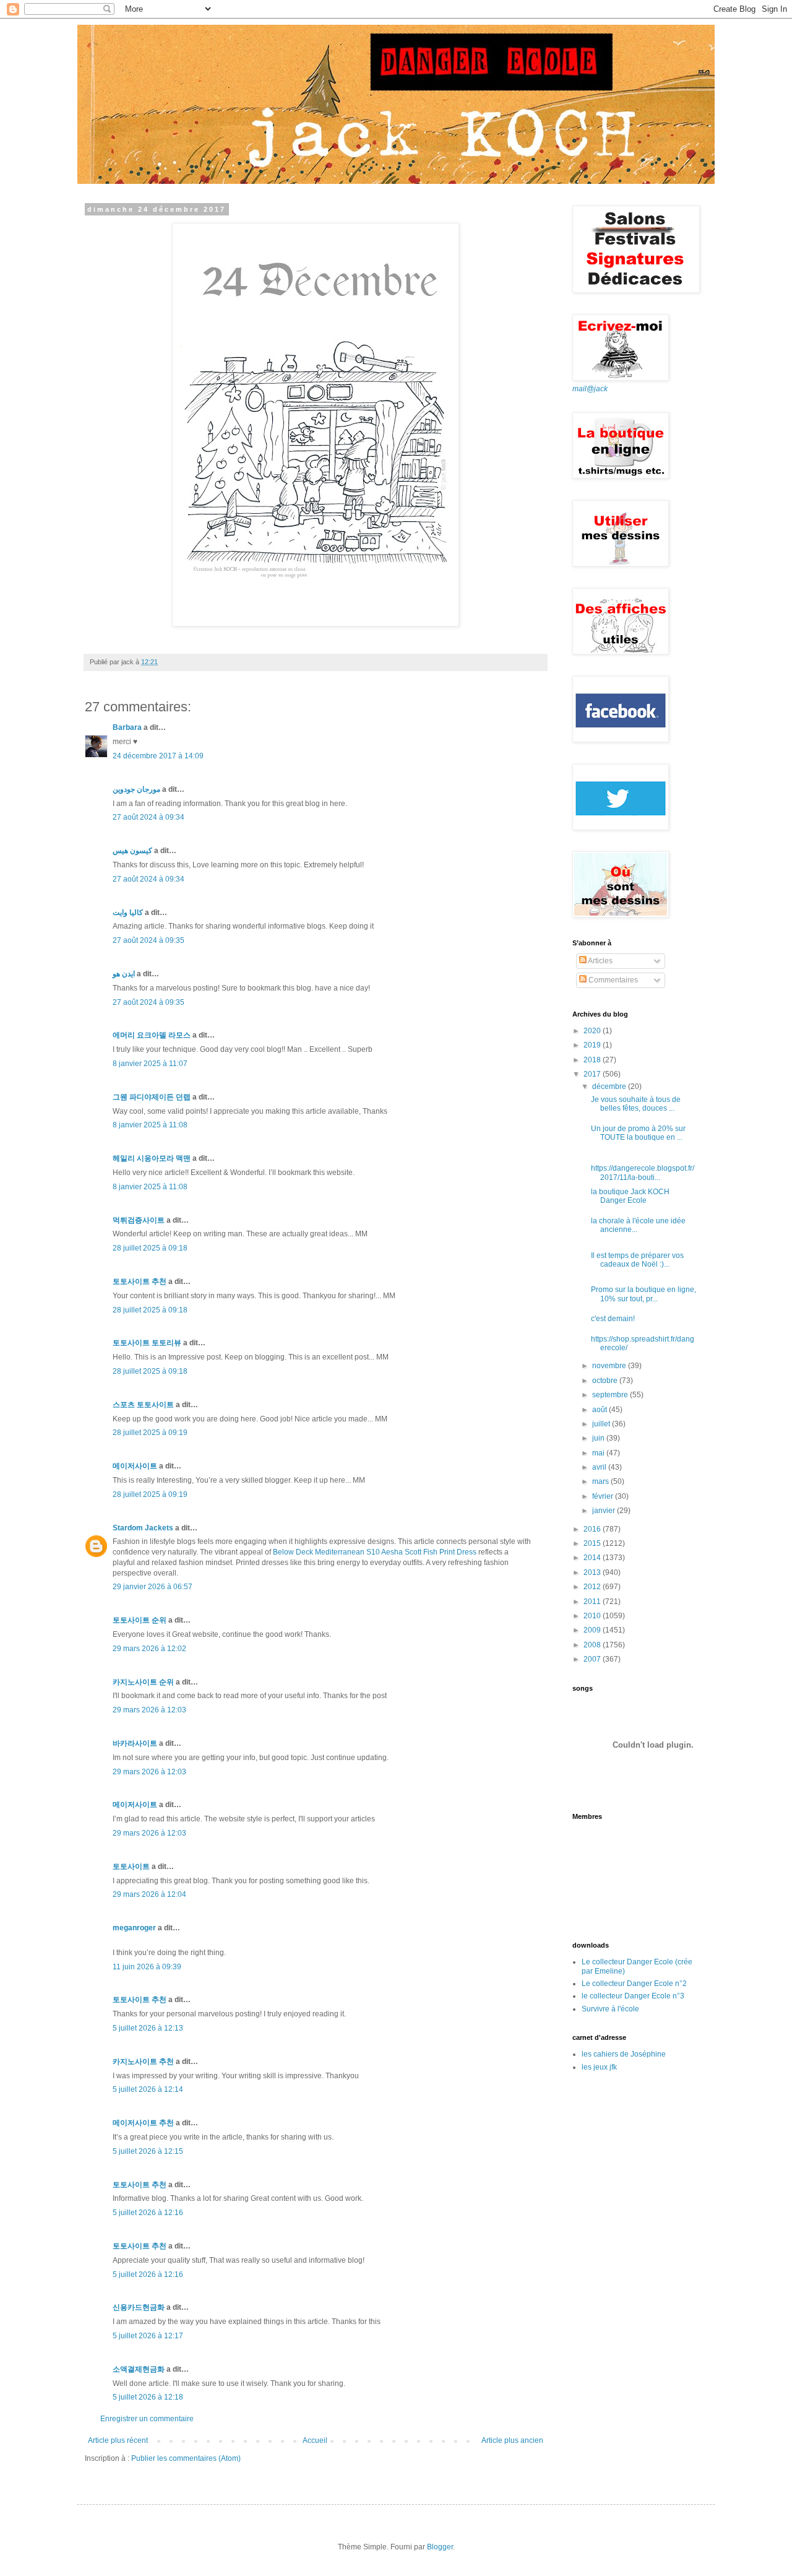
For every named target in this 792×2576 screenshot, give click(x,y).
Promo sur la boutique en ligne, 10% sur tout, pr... (643, 1294)
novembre (610, 1366)
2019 (593, 1045)
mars (601, 1481)
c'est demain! (613, 1319)
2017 (593, 1074)
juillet (602, 1424)
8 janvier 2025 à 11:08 (150, 1125)
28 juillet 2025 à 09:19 (150, 1433)
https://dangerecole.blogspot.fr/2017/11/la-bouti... (643, 1173)
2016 (593, 1529)
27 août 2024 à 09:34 (148, 817)
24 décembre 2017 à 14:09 (158, 756)
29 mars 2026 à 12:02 (149, 1649)
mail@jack (590, 389)
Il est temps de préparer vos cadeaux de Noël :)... (637, 1260)
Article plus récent (118, 2440)
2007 (593, 1659)
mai (599, 1453)
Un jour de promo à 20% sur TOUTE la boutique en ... (638, 1133)
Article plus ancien (512, 2440)
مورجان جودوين (136, 789)
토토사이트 (131, 1867)
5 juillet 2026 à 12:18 (148, 2397)
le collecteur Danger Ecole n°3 (633, 1996)
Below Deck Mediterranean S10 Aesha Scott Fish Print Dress (375, 1552)
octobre (606, 1381)
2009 (593, 1630)
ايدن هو (124, 974)
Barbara (127, 727)
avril (600, 1467)
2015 (593, 1543)
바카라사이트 (135, 1743)
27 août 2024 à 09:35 (148, 940)
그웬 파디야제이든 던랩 (152, 1097)
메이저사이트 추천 (143, 2123)
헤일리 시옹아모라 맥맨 (152, 1158)
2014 (593, 1558)
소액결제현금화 (139, 2369)
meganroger (134, 1928)
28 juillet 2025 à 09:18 (150, 1248)
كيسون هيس (132, 851)
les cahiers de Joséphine (624, 2054)
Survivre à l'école (610, 2009)
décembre (610, 1086)
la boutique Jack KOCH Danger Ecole (630, 1196)
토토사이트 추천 (140, 1281)
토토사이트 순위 (140, 1620)
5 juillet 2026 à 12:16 (148, 2213)
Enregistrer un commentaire (147, 2419)
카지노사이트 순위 (143, 1682)
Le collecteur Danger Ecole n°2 (634, 1984)
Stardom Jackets (143, 1528)
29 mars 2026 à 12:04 (149, 1894)
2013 (593, 1572)
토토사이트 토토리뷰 (147, 1343)
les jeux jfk (599, 2067)
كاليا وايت (128, 913)
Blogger (440, 2547)
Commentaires (612, 980)
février (604, 1496)
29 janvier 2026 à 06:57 (153, 1587)
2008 (593, 1645)
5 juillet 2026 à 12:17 (148, 2336)
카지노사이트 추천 (143, 2062)
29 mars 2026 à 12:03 (149, 1710)
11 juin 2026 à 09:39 (147, 1967)
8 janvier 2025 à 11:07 (150, 1064)
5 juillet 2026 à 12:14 (148, 2089)
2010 (593, 1616)
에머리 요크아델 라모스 (152, 1035)
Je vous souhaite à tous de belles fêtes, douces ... (636, 1104)
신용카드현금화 (139, 2307)
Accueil (315, 2440)
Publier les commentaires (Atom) (186, 2458)
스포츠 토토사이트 (143, 1405)
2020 (593, 1031)
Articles (600, 961)
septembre (611, 1395)
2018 (593, 1060)
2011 (593, 1602)
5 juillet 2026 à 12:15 (148, 2151)
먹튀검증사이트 (139, 1220)
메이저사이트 (135, 1466)
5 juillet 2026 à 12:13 (148, 2028)
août (600, 1410)
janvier (605, 1511)
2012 (593, 1587)
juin (599, 1438)
